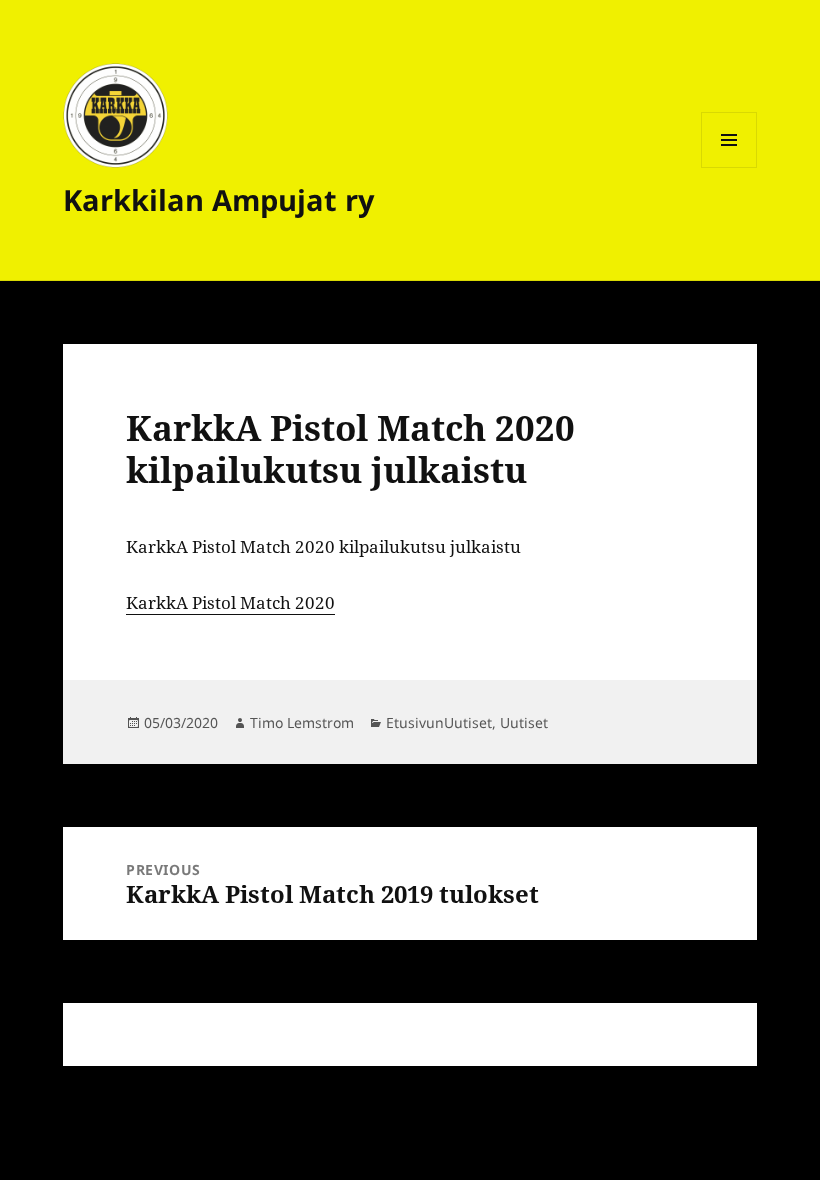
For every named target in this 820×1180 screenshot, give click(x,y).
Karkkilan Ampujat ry (219, 199)
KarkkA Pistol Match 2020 (230, 602)
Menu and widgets (729, 167)
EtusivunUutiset (439, 722)
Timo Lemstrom (302, 722)
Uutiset (524, 722)
